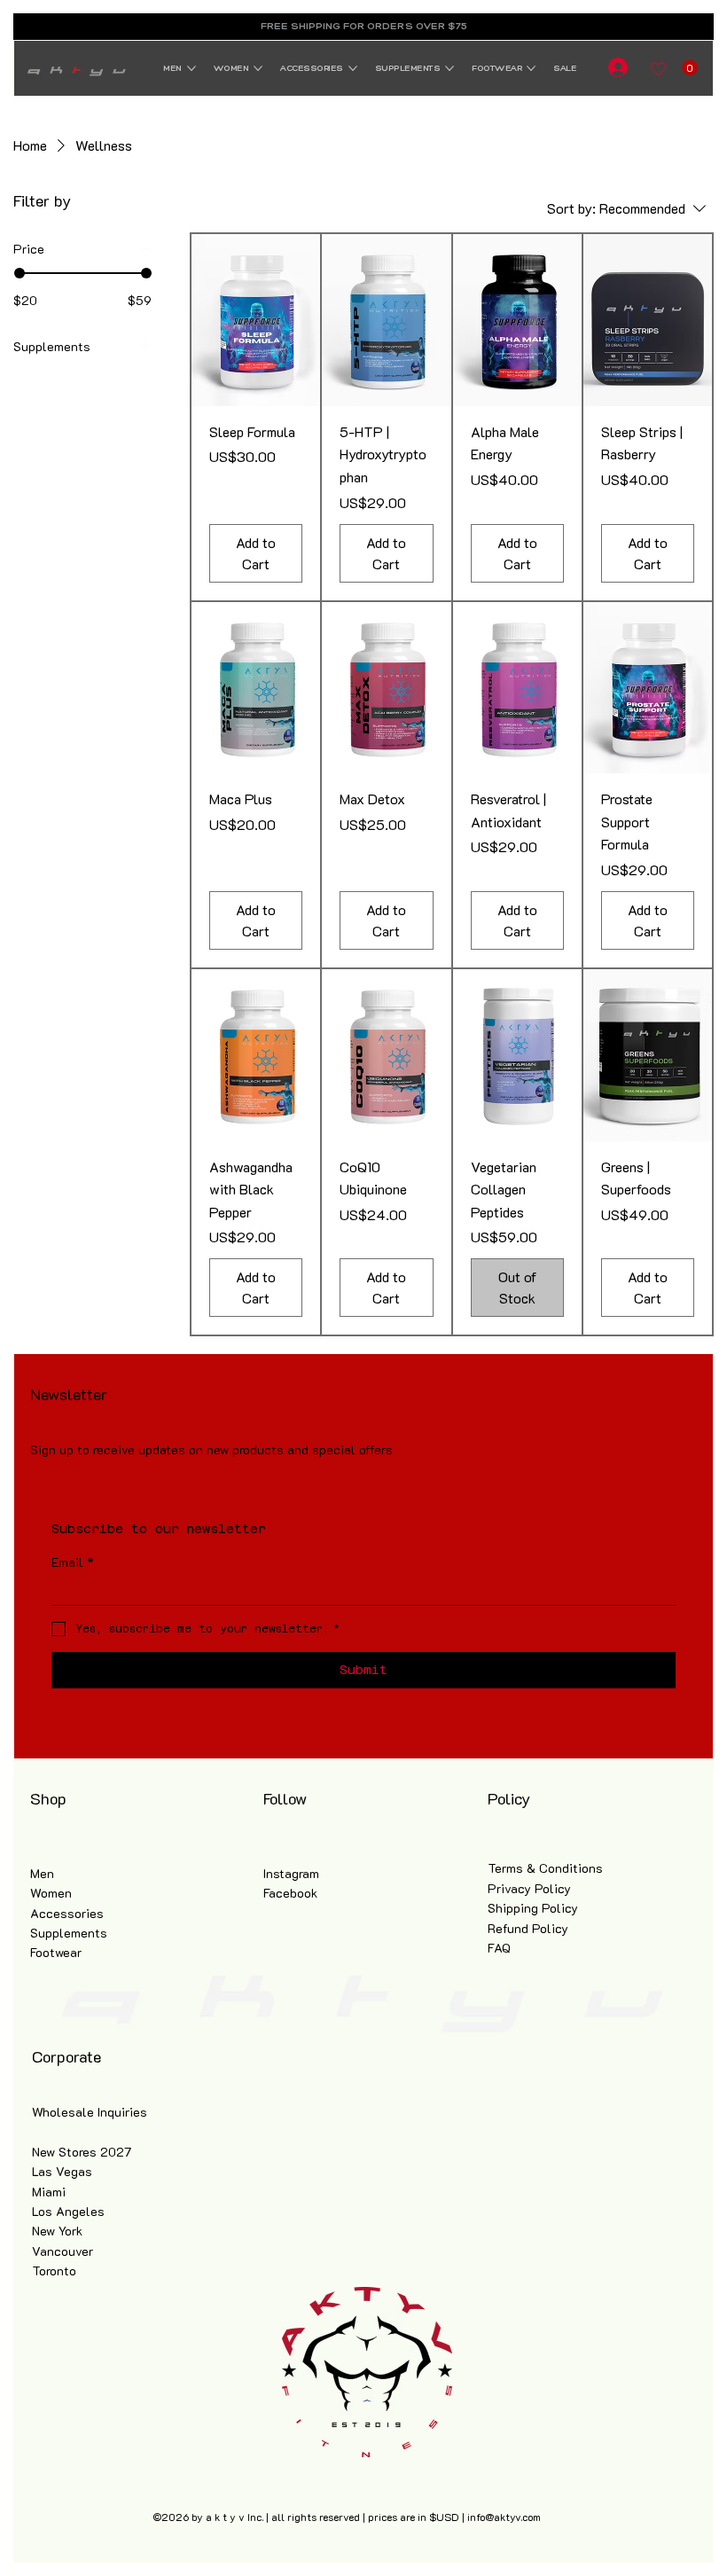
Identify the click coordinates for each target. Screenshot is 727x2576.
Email (73, 1562)
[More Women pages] (258, 68)
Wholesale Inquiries (90, 2112)
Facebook (290, 1893)
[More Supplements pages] (449, 68)
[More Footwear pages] (531, 68)
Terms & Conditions (545, 1868)
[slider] (20, 273)
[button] (690, 68)
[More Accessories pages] (353, 68)
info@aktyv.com (504, 2517)
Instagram (291, 1873)
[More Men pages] (192, 68)
